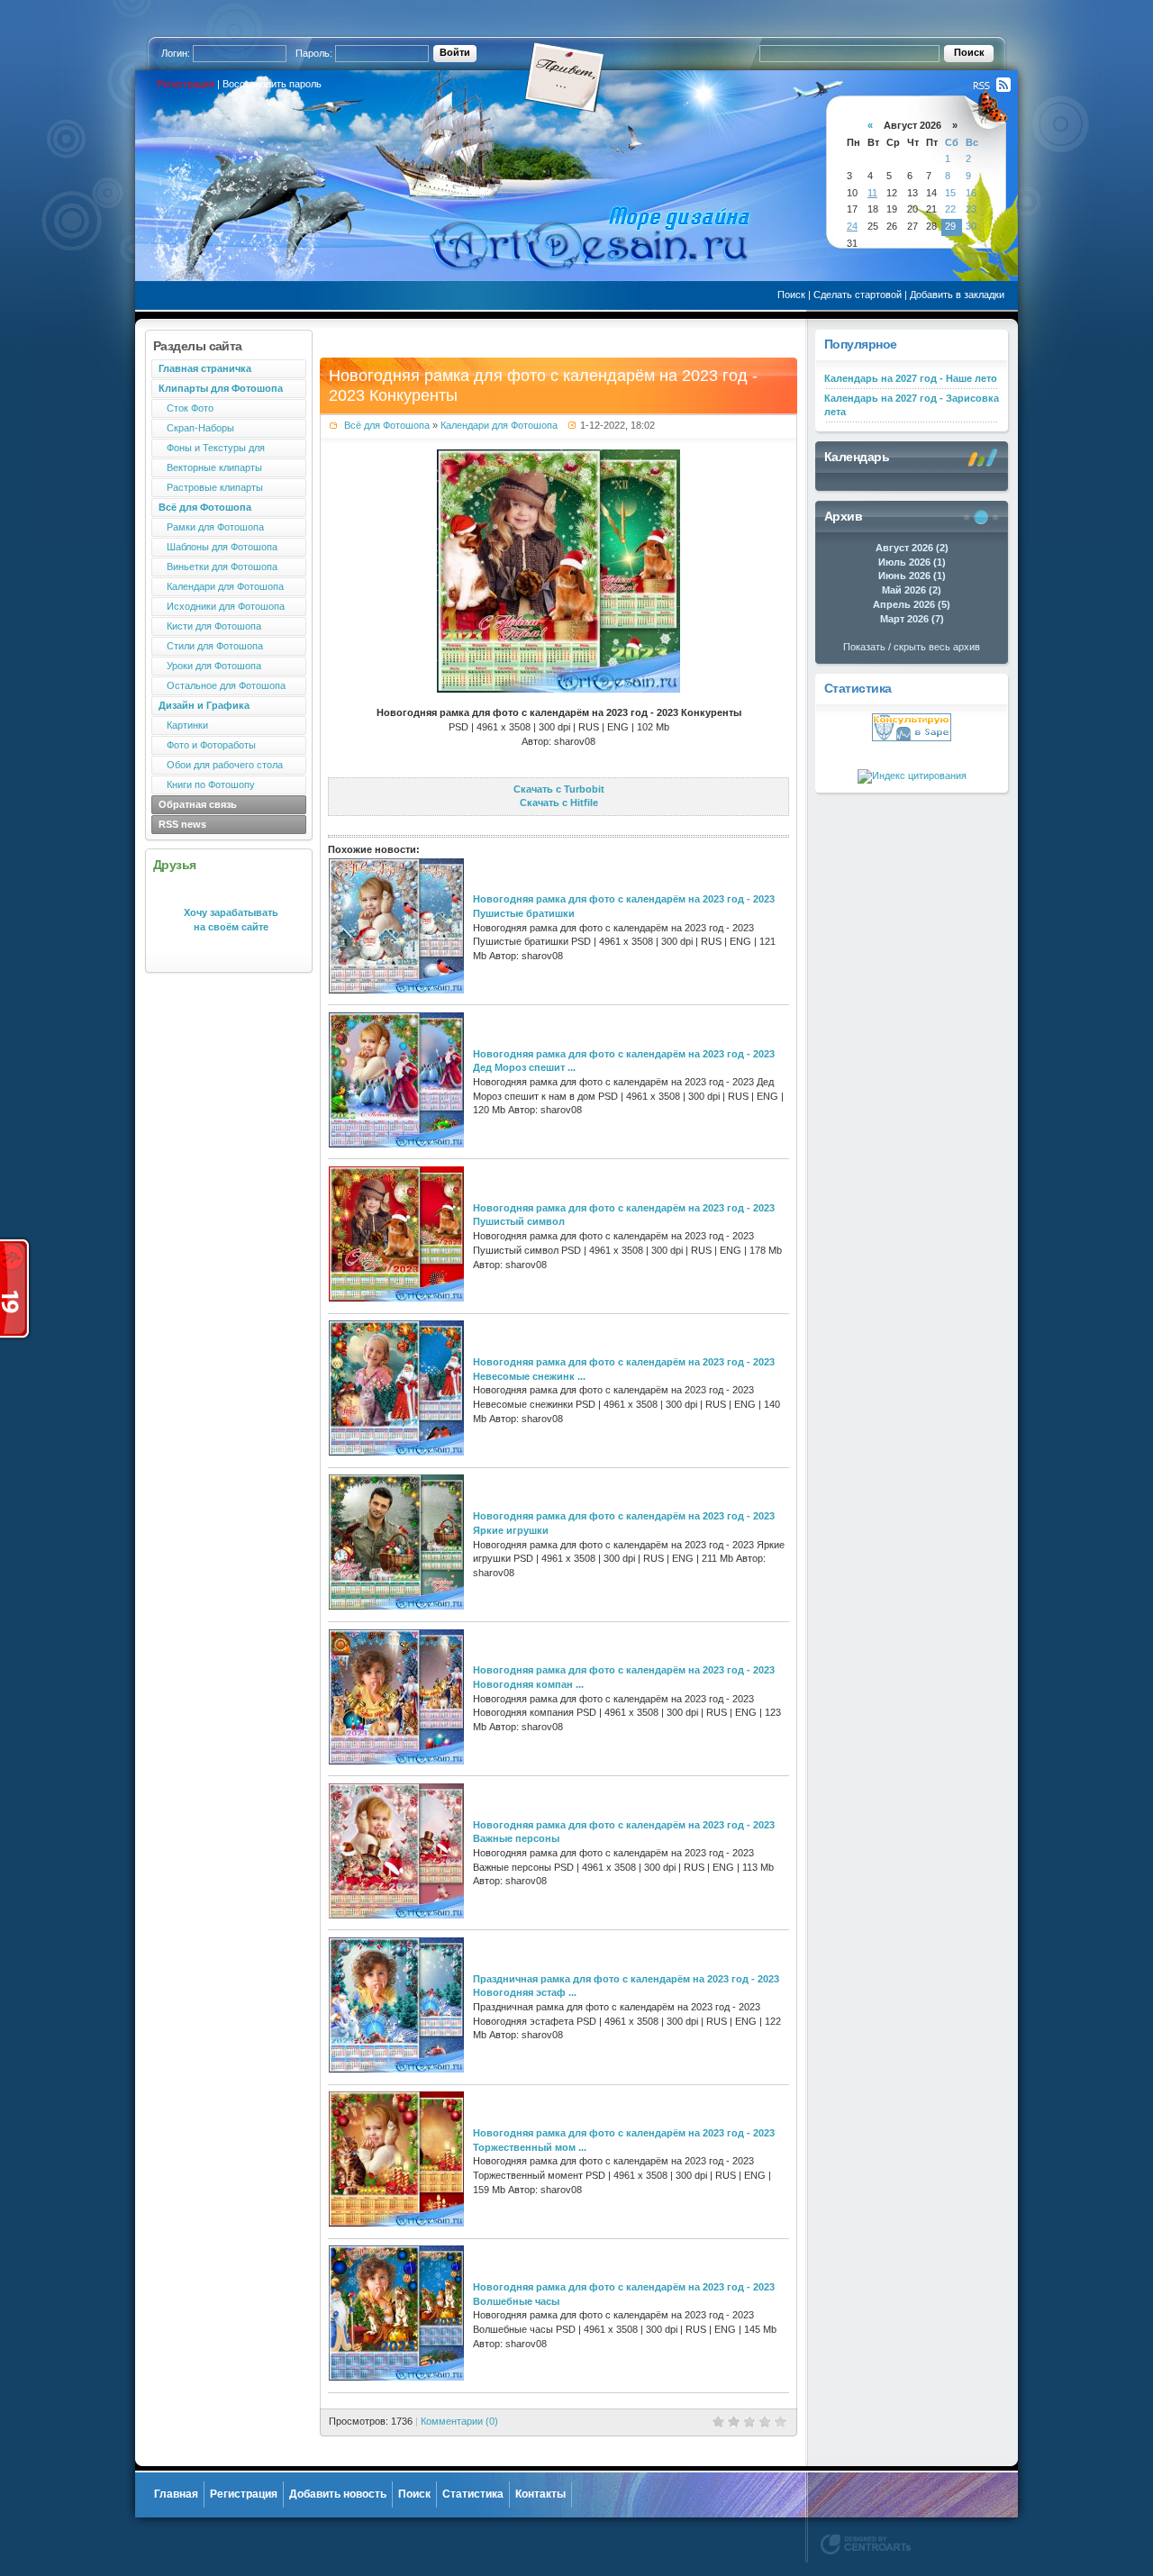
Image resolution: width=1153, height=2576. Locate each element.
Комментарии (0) (459, 2421)
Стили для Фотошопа (211, 646)
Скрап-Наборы (196, 428)
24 (852, 226)
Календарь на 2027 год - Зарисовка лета (912, 405)
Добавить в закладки (957, 295)
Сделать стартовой (858, 295)
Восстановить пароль (272, 84)
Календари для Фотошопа (221, 586)
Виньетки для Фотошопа (218, 567)
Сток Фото (186, 408)
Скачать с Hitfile (559, 803)
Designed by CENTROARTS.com (866, 2544)
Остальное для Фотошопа (222, 685)
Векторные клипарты (210, 467)
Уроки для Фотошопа (210, 666)
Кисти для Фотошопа (210, 626)
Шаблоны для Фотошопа (218, 547)
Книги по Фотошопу (207, 785)
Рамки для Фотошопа (211, 527)
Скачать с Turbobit (559, 789)
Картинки (183, 725)
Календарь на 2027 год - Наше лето (911, 378)
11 (872, 193)
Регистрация (186, 84)
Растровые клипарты (211, 487)
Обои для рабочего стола (221, 765)
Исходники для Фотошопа (222, 606)
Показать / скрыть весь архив (912, 647)
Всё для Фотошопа (387, 425)
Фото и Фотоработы (207, 745)
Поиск (791, 295)
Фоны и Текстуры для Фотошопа (208, 450)
